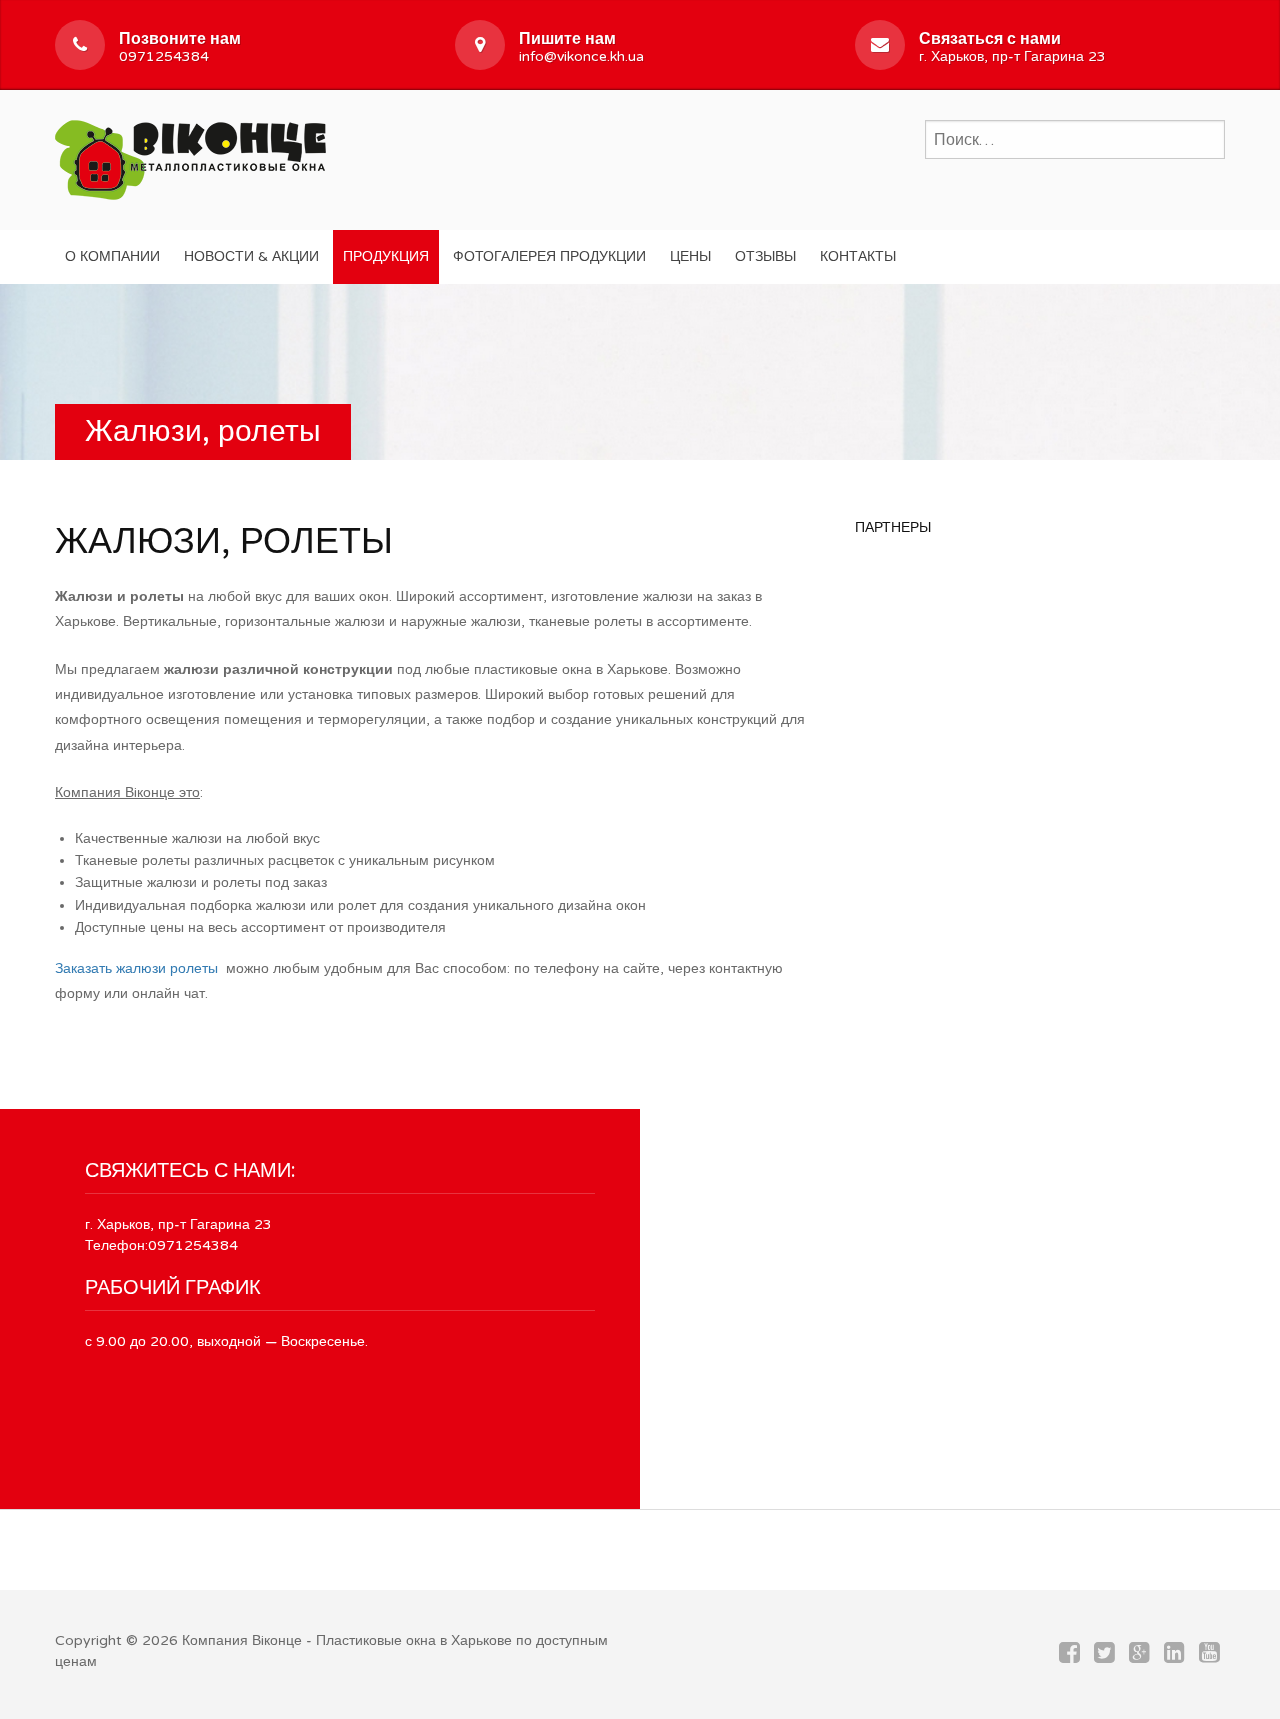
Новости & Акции (251, 256)
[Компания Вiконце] (190, 157)
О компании (112, 256)
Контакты (858, 256)
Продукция (386, 256)
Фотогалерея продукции (549, 256)
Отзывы (765, 256)
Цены (690, 256)
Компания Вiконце (242, 1640)
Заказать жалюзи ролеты (136, 968)
